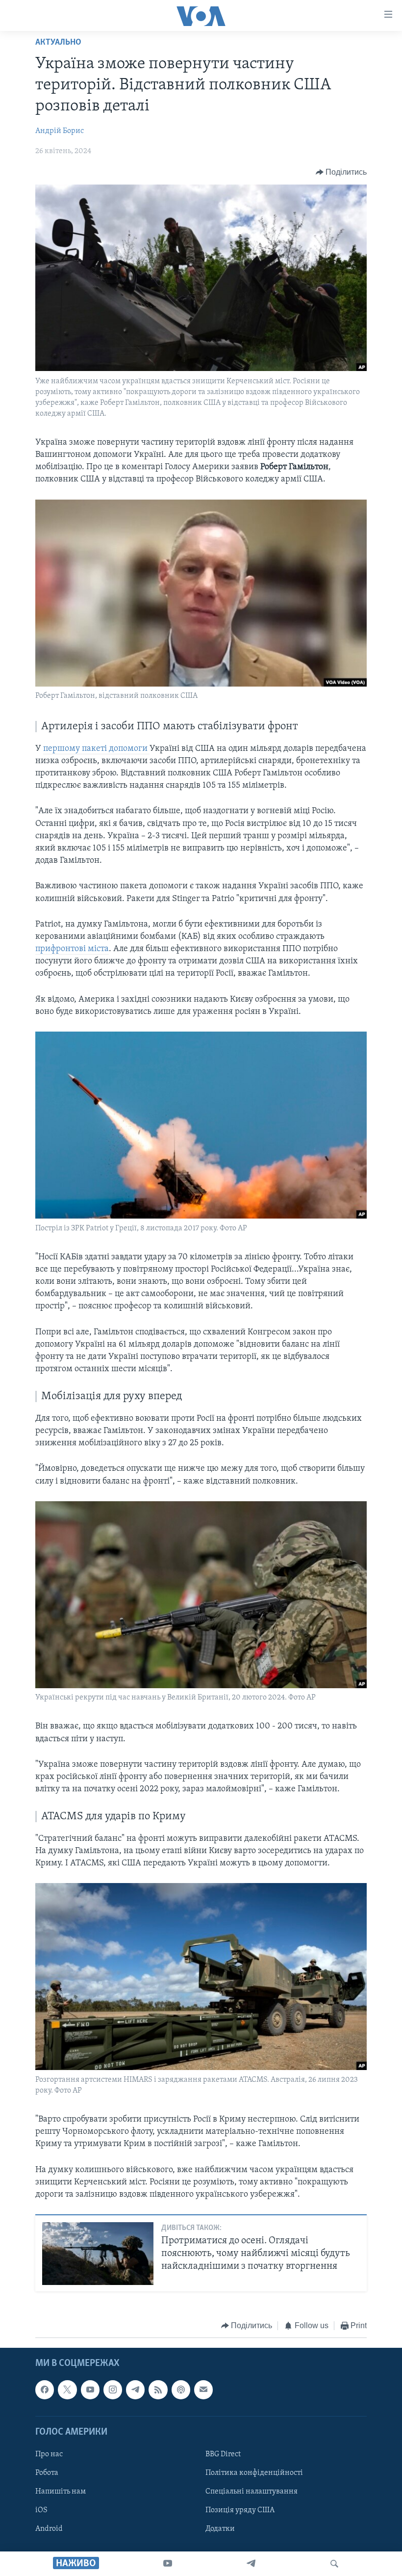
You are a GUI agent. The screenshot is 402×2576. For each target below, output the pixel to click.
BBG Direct (223, 2454)
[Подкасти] (181, 2390)
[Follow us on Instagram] (113, 2390)
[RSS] (158, 2390)
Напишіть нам (61, 2492)
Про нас (49, 2454)
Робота (47, 2473)
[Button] (341, 172)
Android (49, 2529)
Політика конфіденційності (254, 2473)
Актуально (58, 43)
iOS (41, 2510)
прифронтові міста (72, 949)
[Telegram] (251, 2564)
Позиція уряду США (240, 2510)
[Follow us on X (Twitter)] (67, 2390)
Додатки (220, 2529)
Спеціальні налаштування (251, 2492)
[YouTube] (168, 2564)
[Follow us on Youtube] (90, 2390)
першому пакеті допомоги (96, 749)
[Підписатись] (203, 2390)
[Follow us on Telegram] (135, 2390)
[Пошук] (334, 2564)
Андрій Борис (60, 131)
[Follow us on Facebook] (45, 2390)
